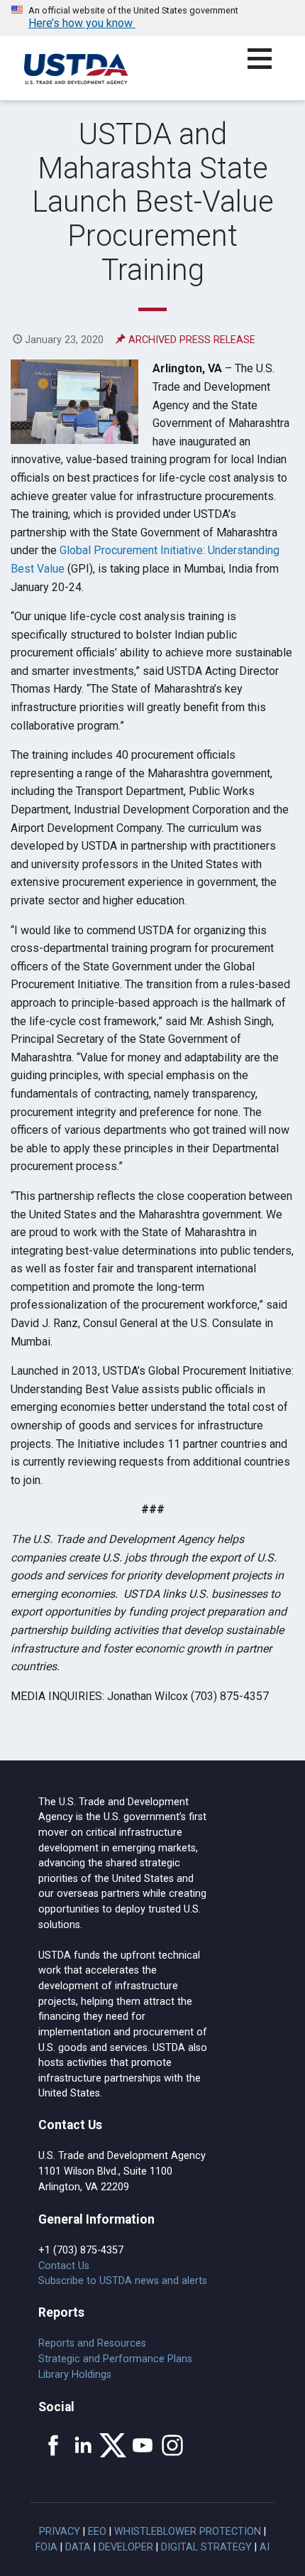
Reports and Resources (92, 2343)
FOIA (46, 2547)
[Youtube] (143, 2445)
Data (78, 2547)
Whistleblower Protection (188, 2532)
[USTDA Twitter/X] (113, 2445)
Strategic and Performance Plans (115, 2359)
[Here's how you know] (152, 18)
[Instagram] (172, 2445)
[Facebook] (53, 2445)
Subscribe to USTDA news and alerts (123, 2281)
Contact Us (64, 2266)
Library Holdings (75, 2375)
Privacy (60, 2532)
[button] (268, 67)
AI (265, 2547)
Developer (126, 2547)
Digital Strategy (206, 2547)
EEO (97, 2532)
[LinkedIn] (83, 2445)
